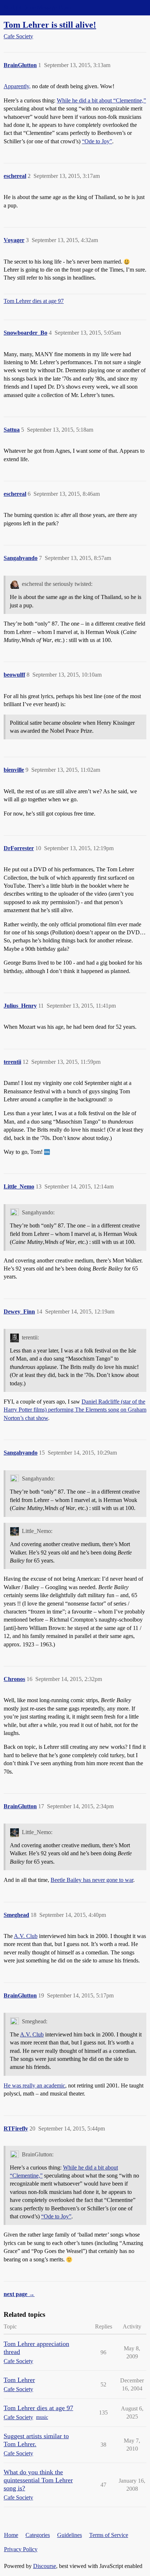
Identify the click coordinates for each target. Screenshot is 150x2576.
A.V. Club (26, 1936)
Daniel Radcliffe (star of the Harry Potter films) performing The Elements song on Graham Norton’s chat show (75, 1410)
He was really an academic (34, 2085)
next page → (19, 2294)
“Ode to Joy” (97, 141)
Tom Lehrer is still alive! (50, 25)
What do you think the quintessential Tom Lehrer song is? (38, 2480)
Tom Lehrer (19, 2380)
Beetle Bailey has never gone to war (92, 1880)
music (42, 2417)
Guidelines (70, 2535)
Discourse (45, 2566)
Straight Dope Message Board (38, 7)
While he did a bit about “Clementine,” (101, 100)
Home (11, 2535)
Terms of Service (109, 2535)
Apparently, (17, 86)
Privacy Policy (21, 2549)
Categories (38, 2535)
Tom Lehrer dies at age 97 (34, 301)
